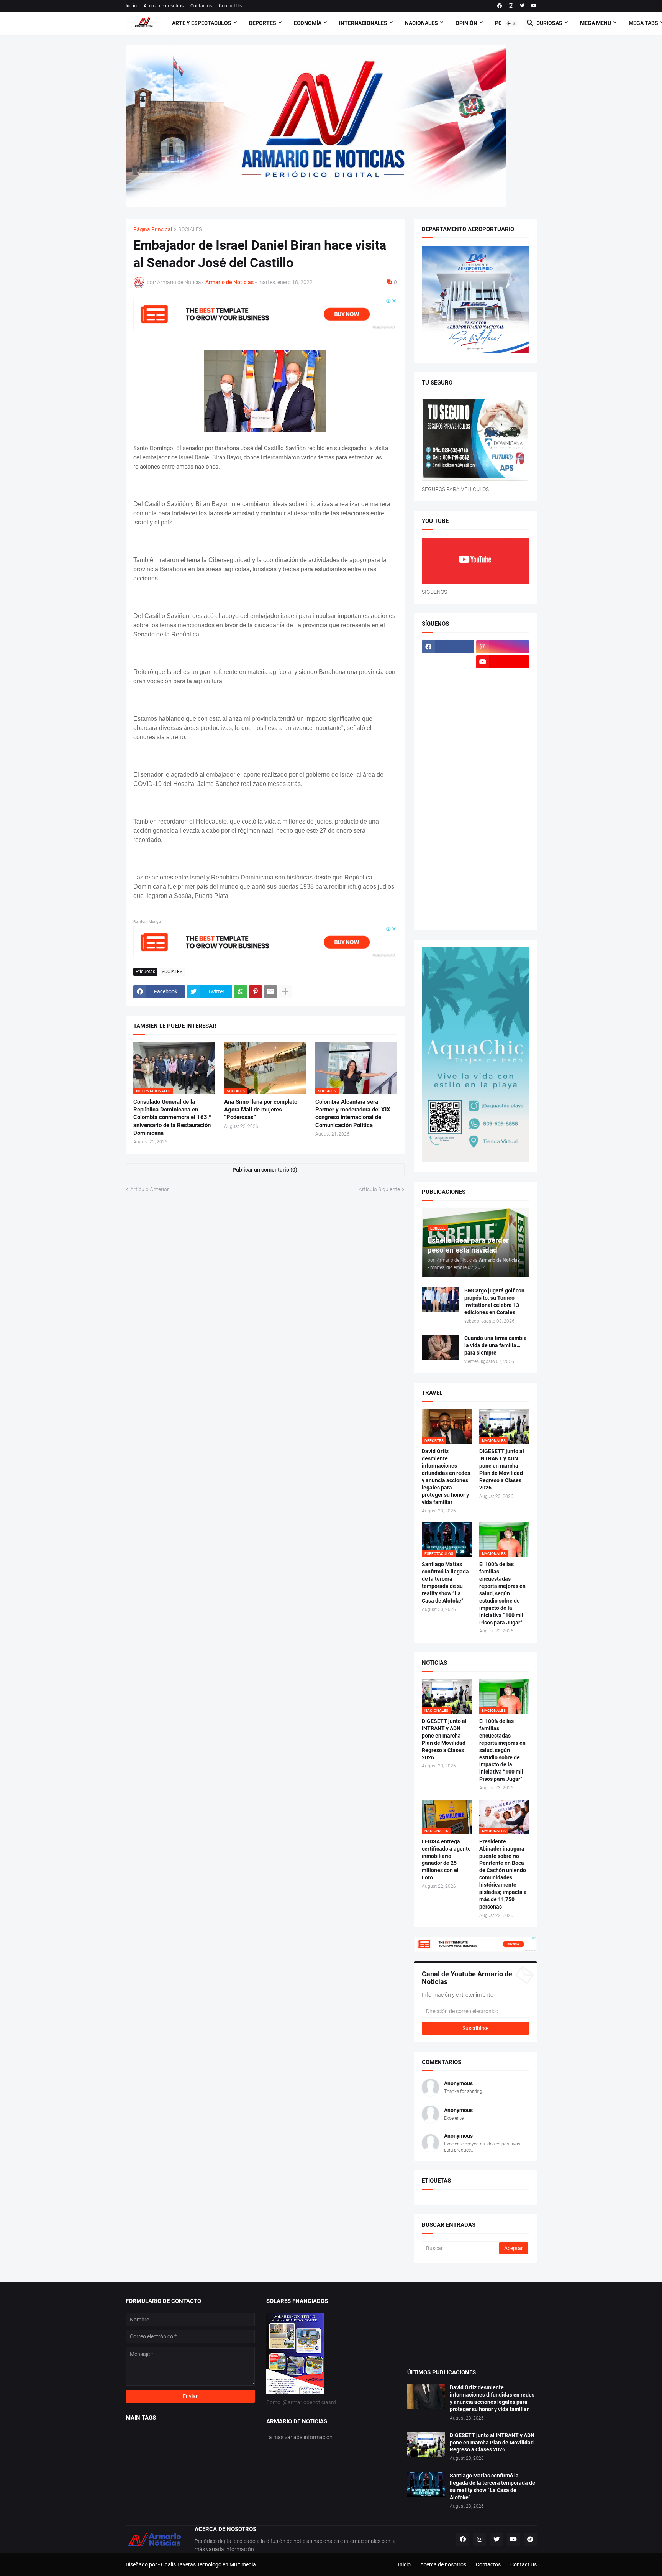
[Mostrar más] (285, 992)
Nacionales (421, 23)
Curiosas (549, 23)
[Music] (503, 796)
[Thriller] (503, 886)
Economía (308, 23)
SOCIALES (190, 229)
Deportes (263, 23)
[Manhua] (503, 736)
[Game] (448, 692)
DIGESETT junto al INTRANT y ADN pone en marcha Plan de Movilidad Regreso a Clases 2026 (502, 1469)
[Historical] (448, 707)
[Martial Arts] (503, 751)
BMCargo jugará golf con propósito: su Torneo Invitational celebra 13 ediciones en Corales (494, 1301)
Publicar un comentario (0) (265, 1170)
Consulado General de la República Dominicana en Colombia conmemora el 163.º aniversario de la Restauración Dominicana (172, 1117)
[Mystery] (448, 811)
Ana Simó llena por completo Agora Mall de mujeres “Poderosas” (261, 1110)
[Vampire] (503, 901)
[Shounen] (503, 856)
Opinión (466, 23)
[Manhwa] (448, 751)
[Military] (448, 796)
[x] (448, 662)
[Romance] (448, 826)
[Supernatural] (448, 886)
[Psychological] (503, 811)
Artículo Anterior (150, 1189)
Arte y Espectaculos (202, 23)
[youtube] (534, 6)
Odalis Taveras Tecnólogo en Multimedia (208, 2564)
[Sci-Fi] (448, 841)
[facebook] (500, 6)
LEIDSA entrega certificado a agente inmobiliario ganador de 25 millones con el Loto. (446, 1860)
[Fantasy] (503, 677)
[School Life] (503, 826)
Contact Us (230, 6)
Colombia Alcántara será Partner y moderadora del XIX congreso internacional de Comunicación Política (353, 1114)
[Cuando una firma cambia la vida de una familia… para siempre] (441, 1347)
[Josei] (503, 722)
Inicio (131, 6)
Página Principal (153, 229)
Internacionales (363, 23)
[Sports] (503, 871)
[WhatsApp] (241, 992)
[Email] (270, 992)
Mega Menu (596, 23)
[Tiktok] (448, 677)
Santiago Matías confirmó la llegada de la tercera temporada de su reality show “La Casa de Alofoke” (445, 1582)
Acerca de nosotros (164, 6)
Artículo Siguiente (379, 1189)
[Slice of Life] (448, 871)
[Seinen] (503, 841)
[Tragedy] (448, 901)
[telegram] (530, 2540)
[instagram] (511, 6)
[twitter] (522, 6)
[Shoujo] (448, 856)
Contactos (201, 6)
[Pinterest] (256, 992)
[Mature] (448, 766)
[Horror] (503, 707)
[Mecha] (503, 766)
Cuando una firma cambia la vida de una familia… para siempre (496, 1345)
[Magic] (448, 736)
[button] (511, 23)
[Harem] (503, 692)
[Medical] (503, 781)
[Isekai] (448, 722)
